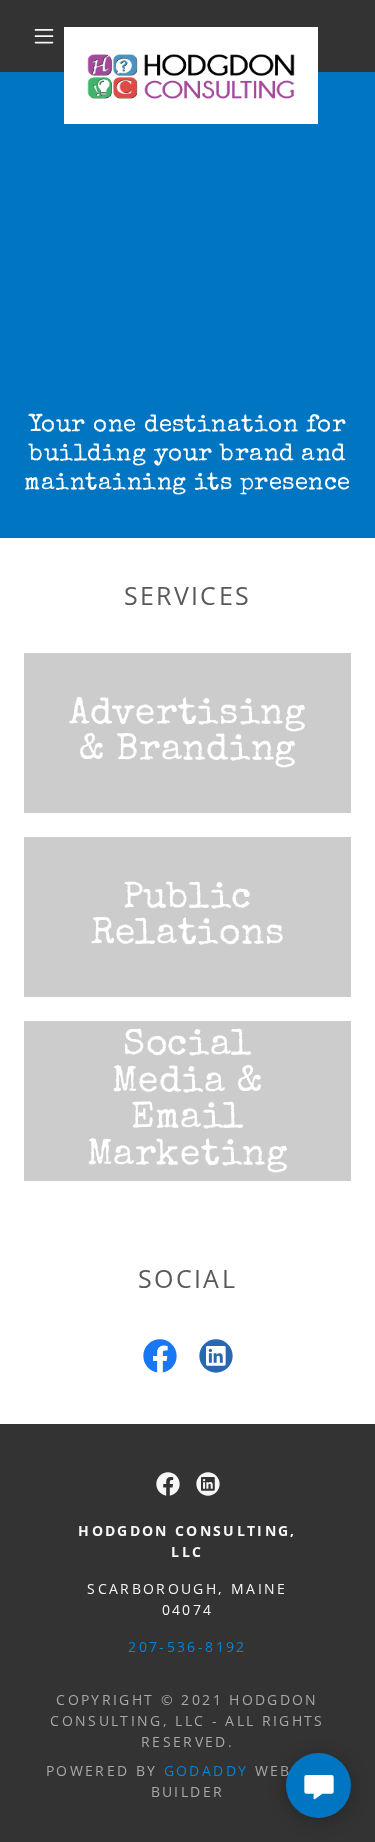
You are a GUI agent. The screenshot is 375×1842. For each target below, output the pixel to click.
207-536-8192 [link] (187, 1646)
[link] (191, 36)
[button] (44, 36)
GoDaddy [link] (206, 1770)
